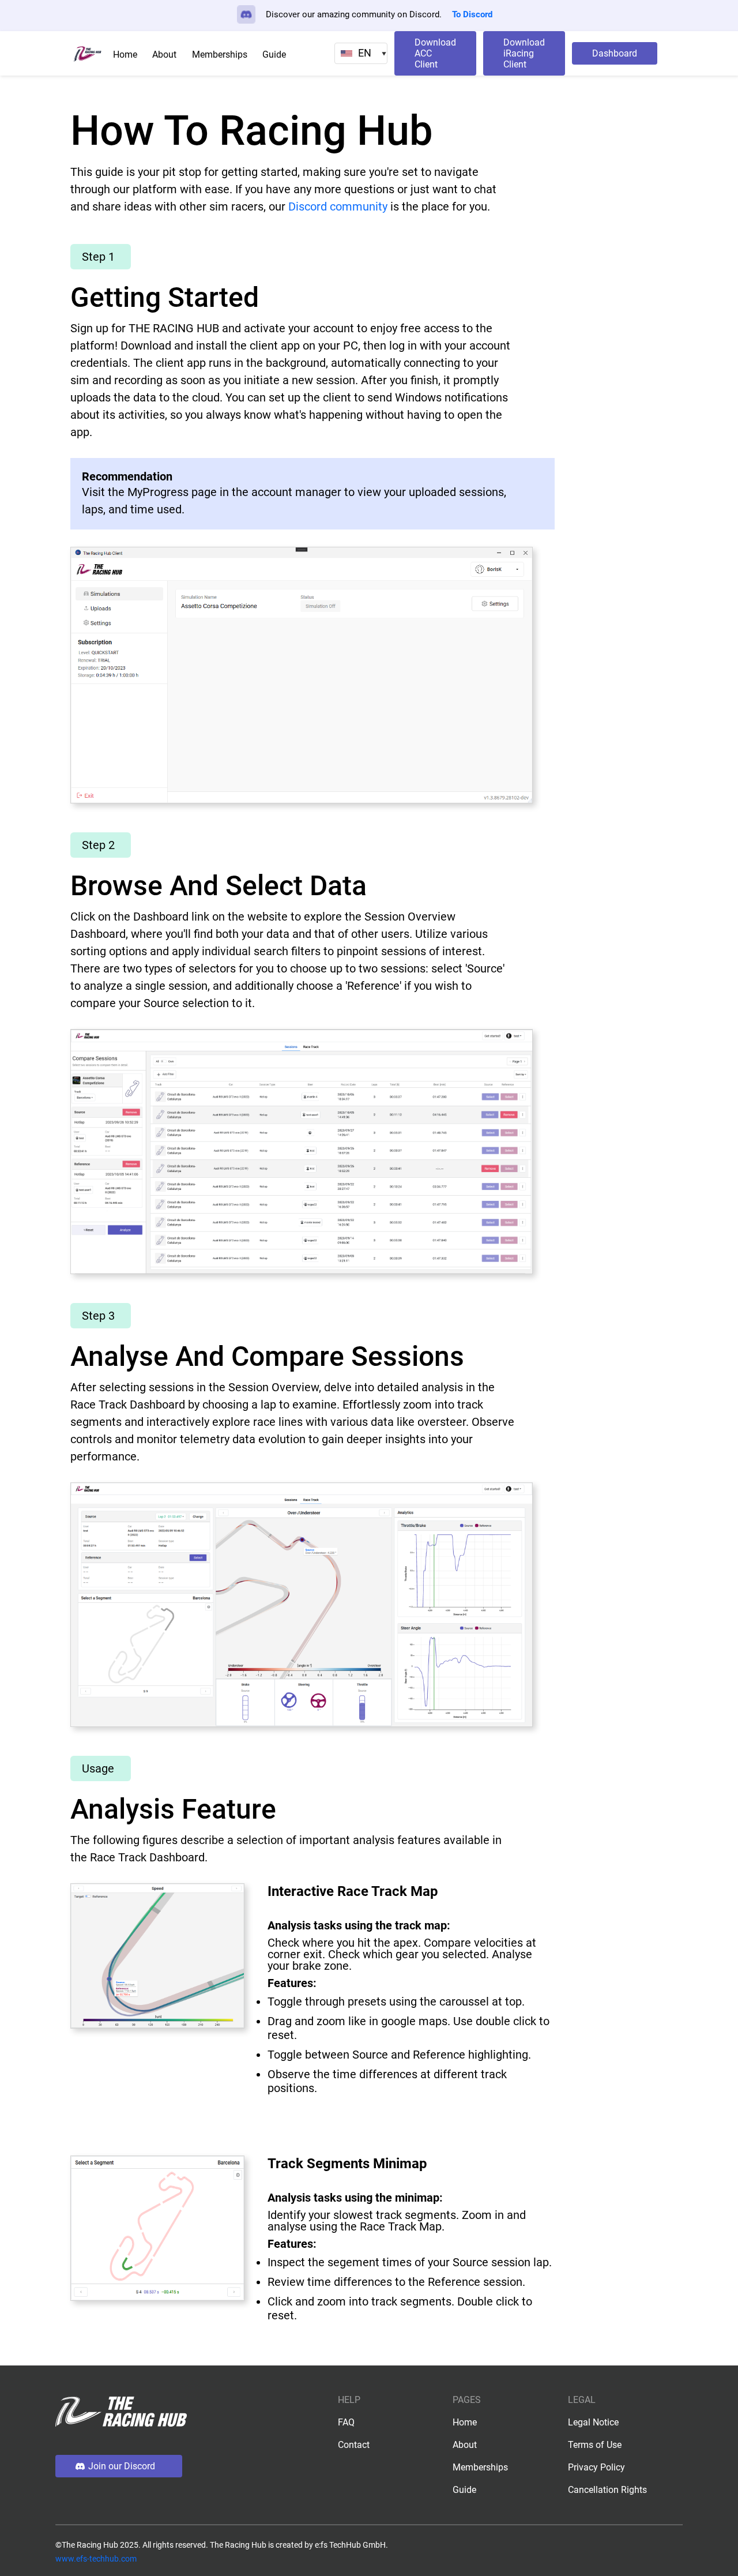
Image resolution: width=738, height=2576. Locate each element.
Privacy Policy (596, 2467)
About (164, 55)
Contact (354, 2445)
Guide (274, 55)
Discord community (338, 206)
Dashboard (615, 53)
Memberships (220, 55)
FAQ (346, 2422)
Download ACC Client (435, 53)
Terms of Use (595, 2445)
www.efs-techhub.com (96, 2559)
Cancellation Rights (607, 2490)
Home (125, 55)
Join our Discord (122, 2466)
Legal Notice (593, 2422)
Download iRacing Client (524, 53)
